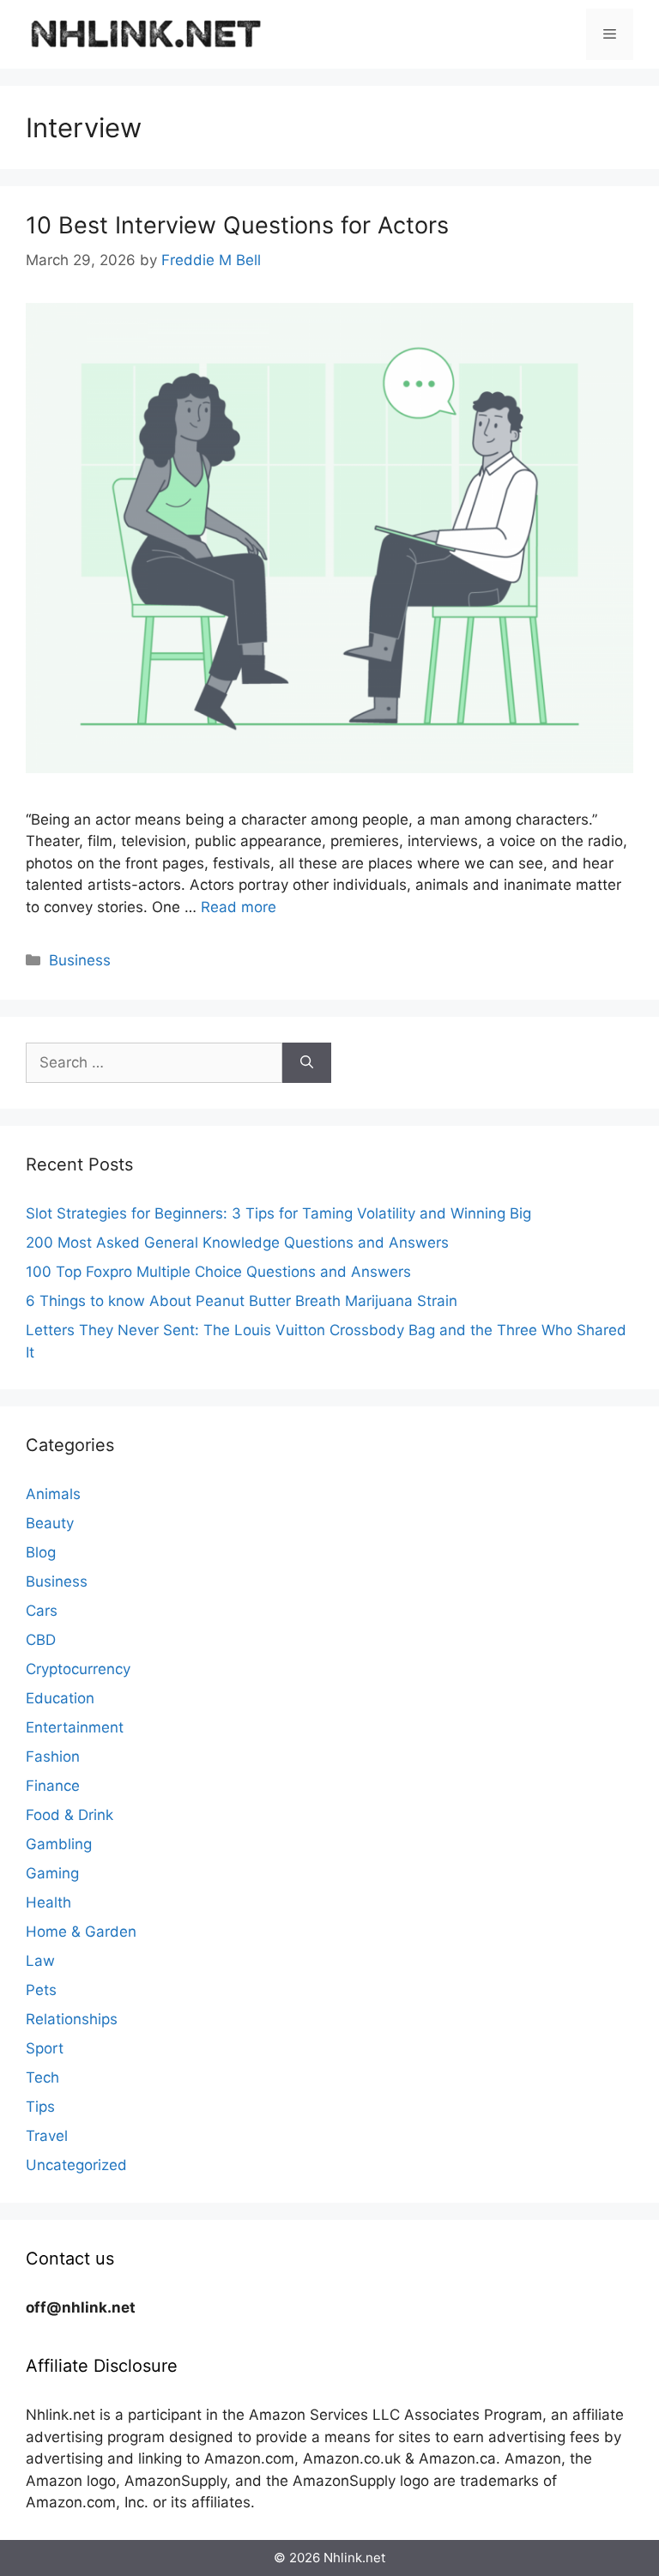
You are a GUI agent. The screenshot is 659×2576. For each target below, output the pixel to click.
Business (80, 960)
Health (48, 1902)
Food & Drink (70, 1815)
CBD (41, 1640)
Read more (239, 907)
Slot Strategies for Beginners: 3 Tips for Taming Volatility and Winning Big (278, 1213)
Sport (45, 2048)
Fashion (53, 1757)
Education (60, 1698)
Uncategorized (76, 2165)
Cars (42, 1611)
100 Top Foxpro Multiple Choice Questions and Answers (218, 1272)
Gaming (52, 1873)
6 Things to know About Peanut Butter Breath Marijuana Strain (242, 1301)
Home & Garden (81, 1932)
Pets (41, 1990)
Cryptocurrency (78, 1669)
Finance (53, 1786)
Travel (47, 2136)
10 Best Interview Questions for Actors (237, 225)
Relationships (72, 2019)
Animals (53, 1494)
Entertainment (75, 1727)
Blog (41, 1552)
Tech (42, 2077)
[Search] (307, 1063)
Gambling (59, 1844)
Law (40, 1961)
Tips (40, 2107)
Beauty (50, 1523)
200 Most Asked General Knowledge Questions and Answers (237, 1243)
